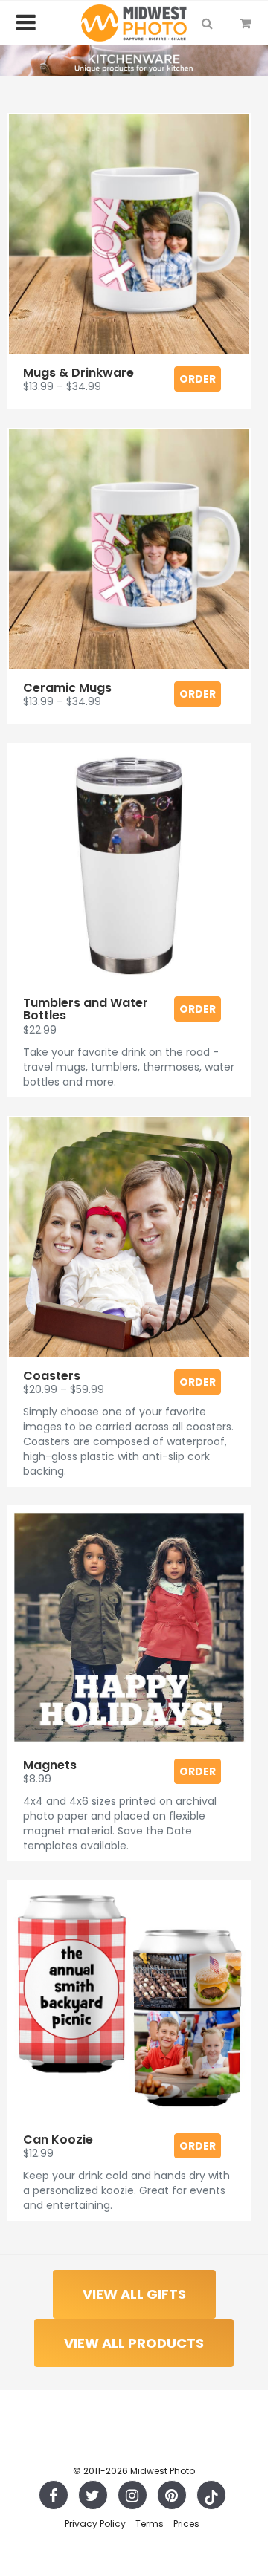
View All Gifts (134, 2294)
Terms (150, 2524)
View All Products (134, 2343)
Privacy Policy (95, 2524)
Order (198, 379)
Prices (186, 2524)
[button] (207, 23)
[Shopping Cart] (245, 23)
